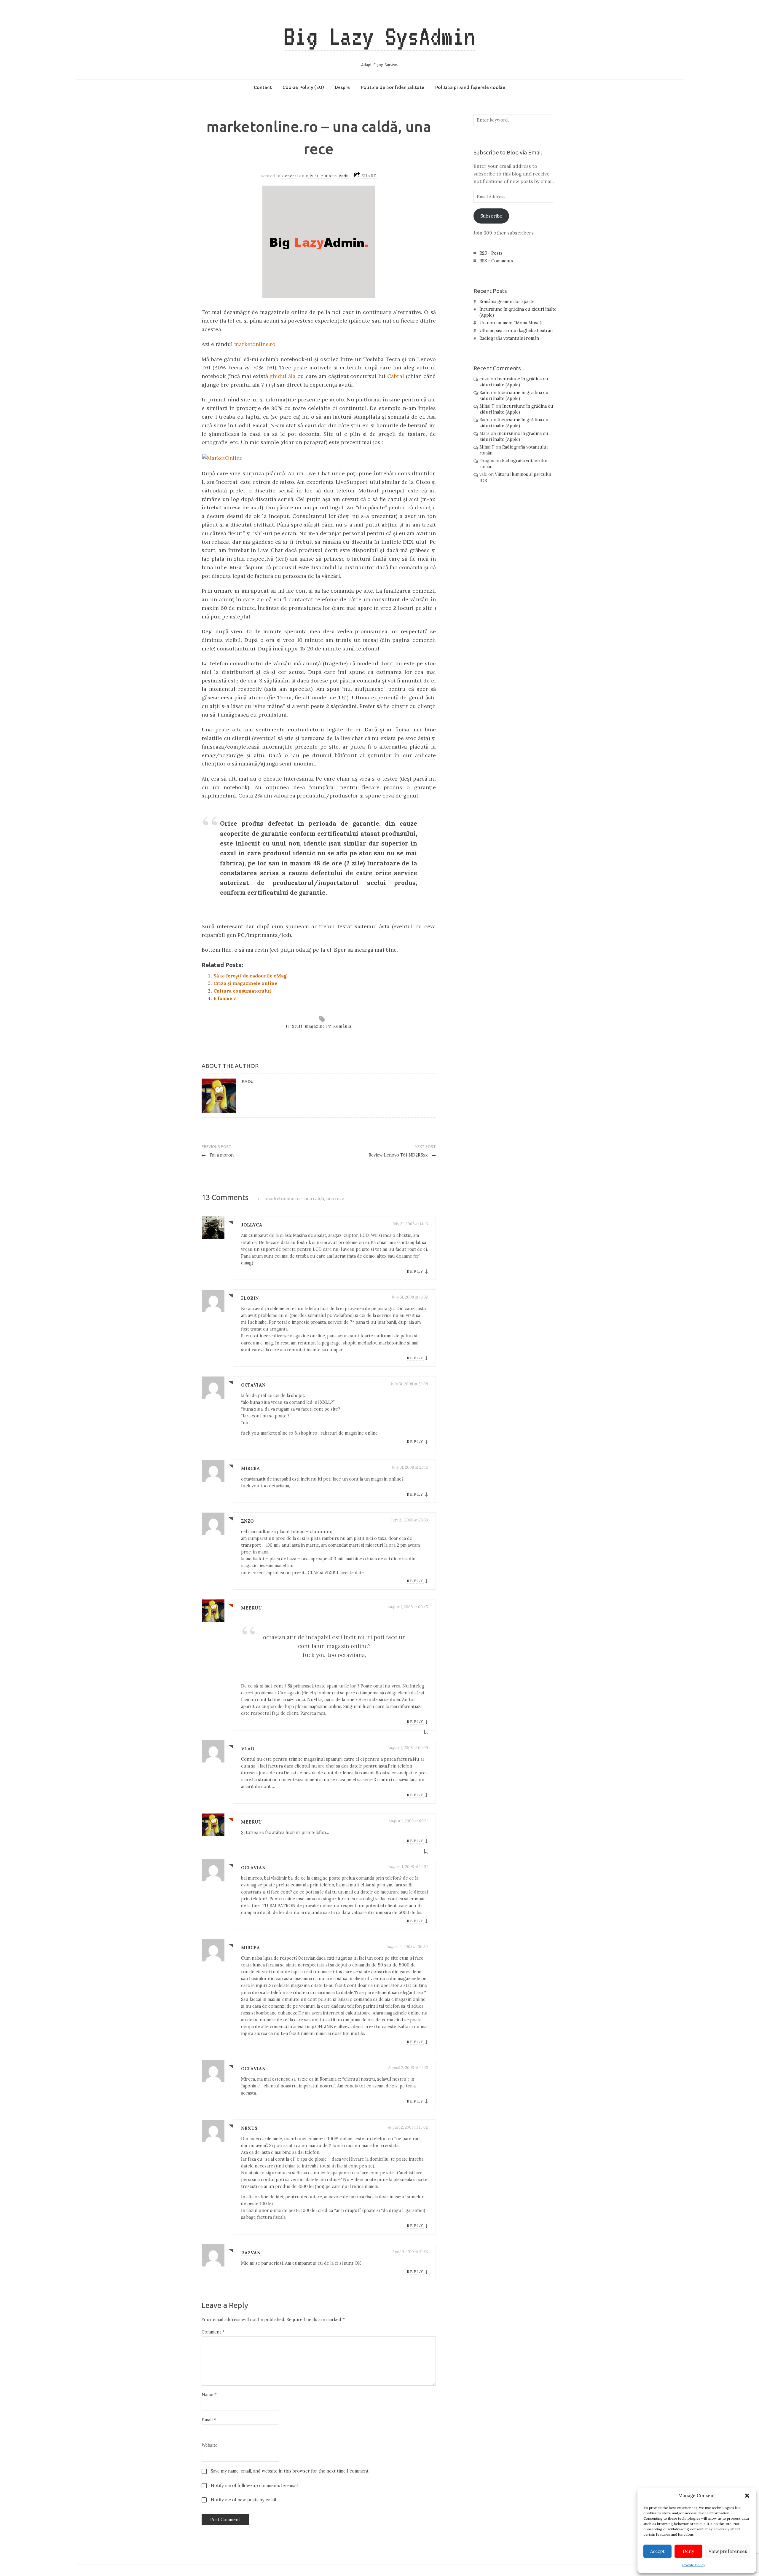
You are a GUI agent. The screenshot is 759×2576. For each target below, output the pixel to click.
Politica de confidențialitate (392, 87)
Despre (342, 87)
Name (209, 2395)
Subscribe (491, 216)
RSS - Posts (491, 253)
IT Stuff (294, 1026)
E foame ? (225, 998)
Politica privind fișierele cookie (470, 87)
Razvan (251, 2253)
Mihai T (487, 406)
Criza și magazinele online (245, 983)
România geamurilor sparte (507, 302)
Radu (344, 176)
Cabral (396, 376)
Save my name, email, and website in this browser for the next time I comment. (290, 2471)
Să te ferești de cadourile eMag (250, 976)
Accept (657, 2551)
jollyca (252, 1225)
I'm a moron (218, 1155)
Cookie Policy (694, 2565)
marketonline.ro (255, 344)
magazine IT (318, 1026)
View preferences (728, 2551)
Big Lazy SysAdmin (379, 36)
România (342, 1026)
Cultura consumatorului (242, 991)
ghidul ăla (283, 376)
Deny (688, 2551)
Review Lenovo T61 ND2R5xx (402, 1155)
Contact (263, 87)
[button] (747, 2496)
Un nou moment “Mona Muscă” (511, 323)
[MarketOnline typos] (222, 458)
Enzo (247, 1521)
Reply (415, 1271)
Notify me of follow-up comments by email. (255, 2486)
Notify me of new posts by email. (244, 2500)
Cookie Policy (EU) (303, 87)
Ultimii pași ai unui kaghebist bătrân (516, 331)
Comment (213, 2332)
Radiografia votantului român (509, 338)
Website (210, 2445)
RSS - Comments (496, 261)
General (290, 176)
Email (209, 2420)
